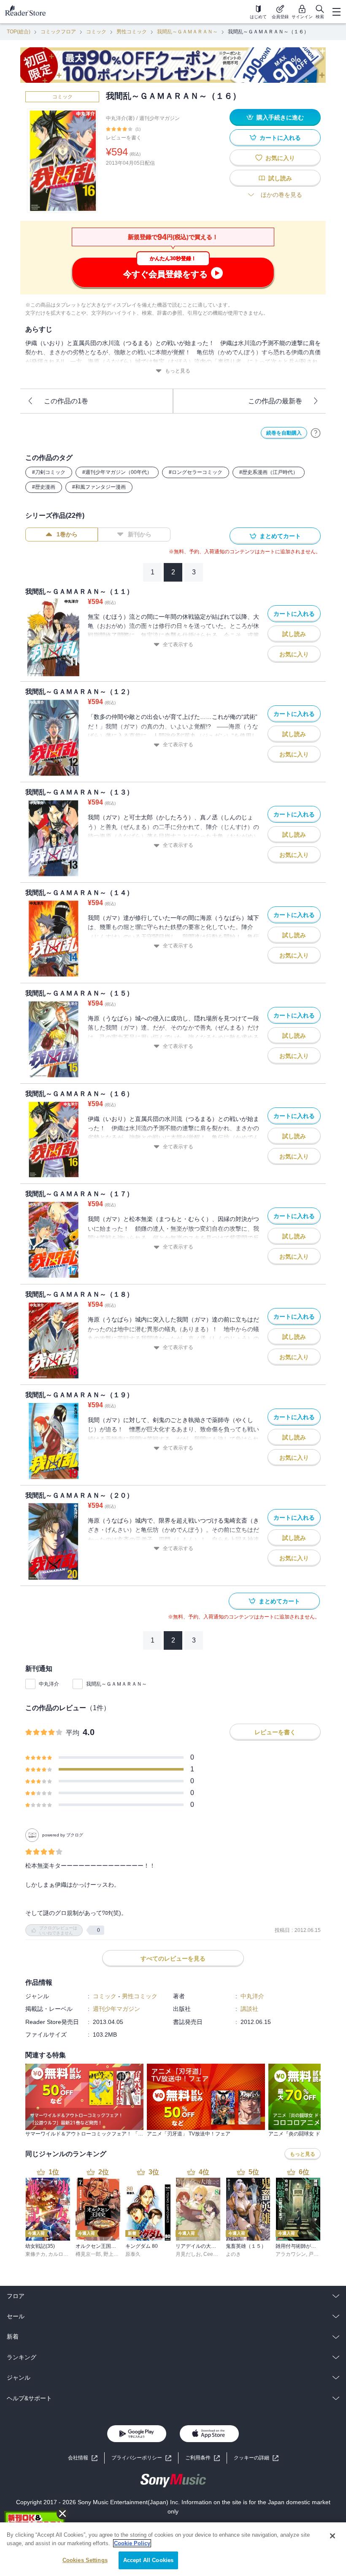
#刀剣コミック (49, 472)
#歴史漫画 (44, 487)
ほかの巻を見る (281, 195)
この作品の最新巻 (275, 401)
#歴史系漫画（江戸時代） (269, 472)
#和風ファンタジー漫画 (99, 487)
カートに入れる (280, 138)
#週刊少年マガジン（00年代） (117, 472)
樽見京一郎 (88, 2254)
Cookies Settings (85, 2560)
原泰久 (133, 2254)
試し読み (280, 178)
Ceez (209, 2254)
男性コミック (132, 32)
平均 (73, 1733)
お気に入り (280, 158)
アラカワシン (291, 2254)
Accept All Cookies (148, 2560)
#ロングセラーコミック (196, 472)
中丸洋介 (49, 1684)
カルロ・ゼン (63, 2254)
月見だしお (188, 2254)
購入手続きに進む (280, 117)
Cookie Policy (132, 2543)
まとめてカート (280, 536)
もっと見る (178, 371)
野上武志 (114, 2254)
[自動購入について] (316, 433)
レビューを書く (124, 138)
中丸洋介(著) (120, 118)
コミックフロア (58, 32)
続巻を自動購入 (284, 433)
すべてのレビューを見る (173, 1959)
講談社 (249, 2009)
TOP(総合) (19, 32)
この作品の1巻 (66, 401)
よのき (233, 2254)
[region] (173, 2549)
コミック (96, 32)
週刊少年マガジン (159, 118)
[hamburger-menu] (336, 12)
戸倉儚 (316, 2254)
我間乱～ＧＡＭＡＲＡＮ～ (187, 32)
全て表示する (178, 645)
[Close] (332, 2536)
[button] (256, 2458)
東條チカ (35, 2254)
